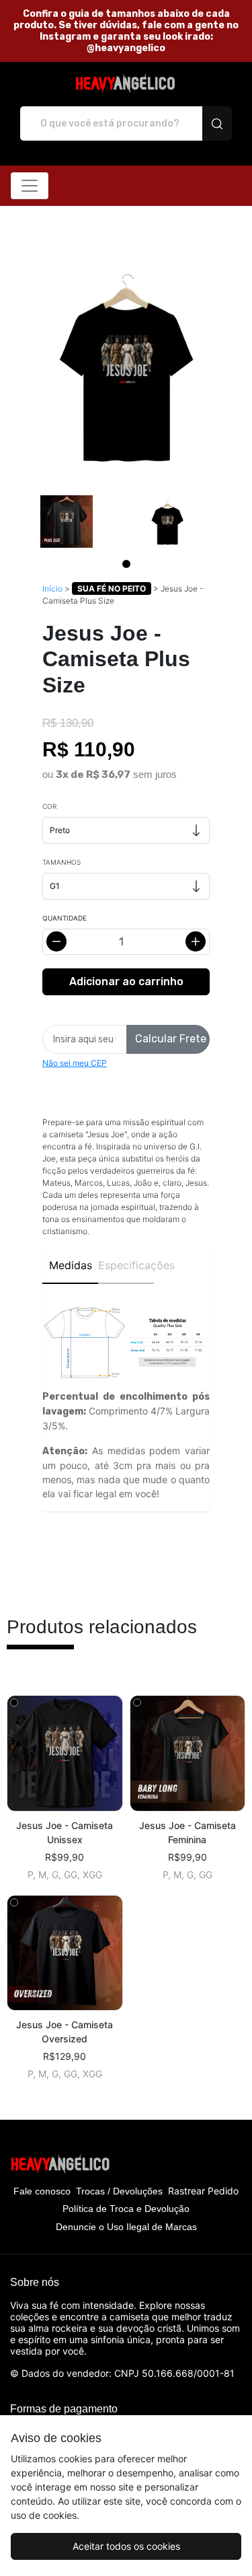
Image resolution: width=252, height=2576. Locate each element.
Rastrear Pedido (203, 2191)
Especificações (126, 1265)
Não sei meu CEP (75, 1063)
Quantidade (65, 918)
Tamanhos (61, 862)
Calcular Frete (171, 1039)
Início (52, 588)
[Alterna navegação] (30, 186)
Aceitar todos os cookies (126, 2546)
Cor (49, 806)
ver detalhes (65, 1753)
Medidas (71, 1265)
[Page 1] (126, 564)
